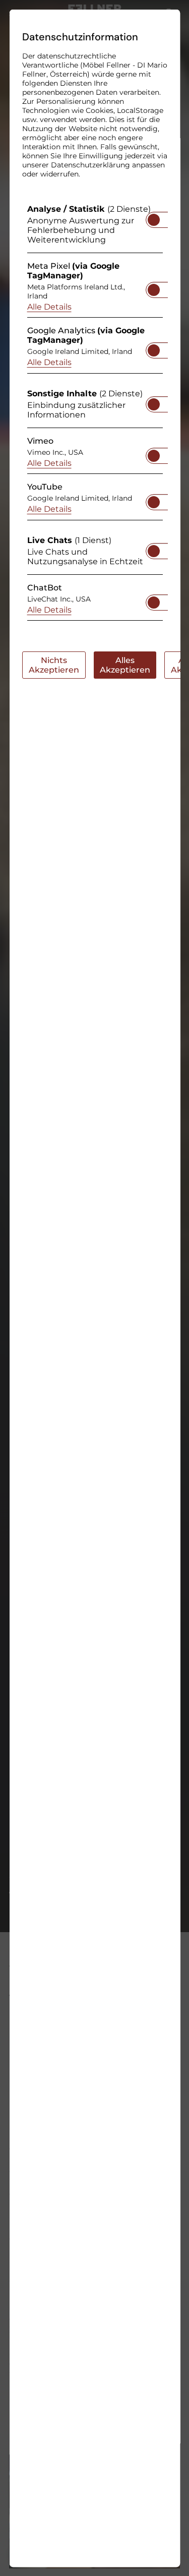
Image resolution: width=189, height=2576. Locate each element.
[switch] (153, 216)
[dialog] (94, 1288)
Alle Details (49, 306)
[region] (94, 415)
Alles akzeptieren (124, 665)
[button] (153, 219)
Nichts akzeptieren (53, 665)
